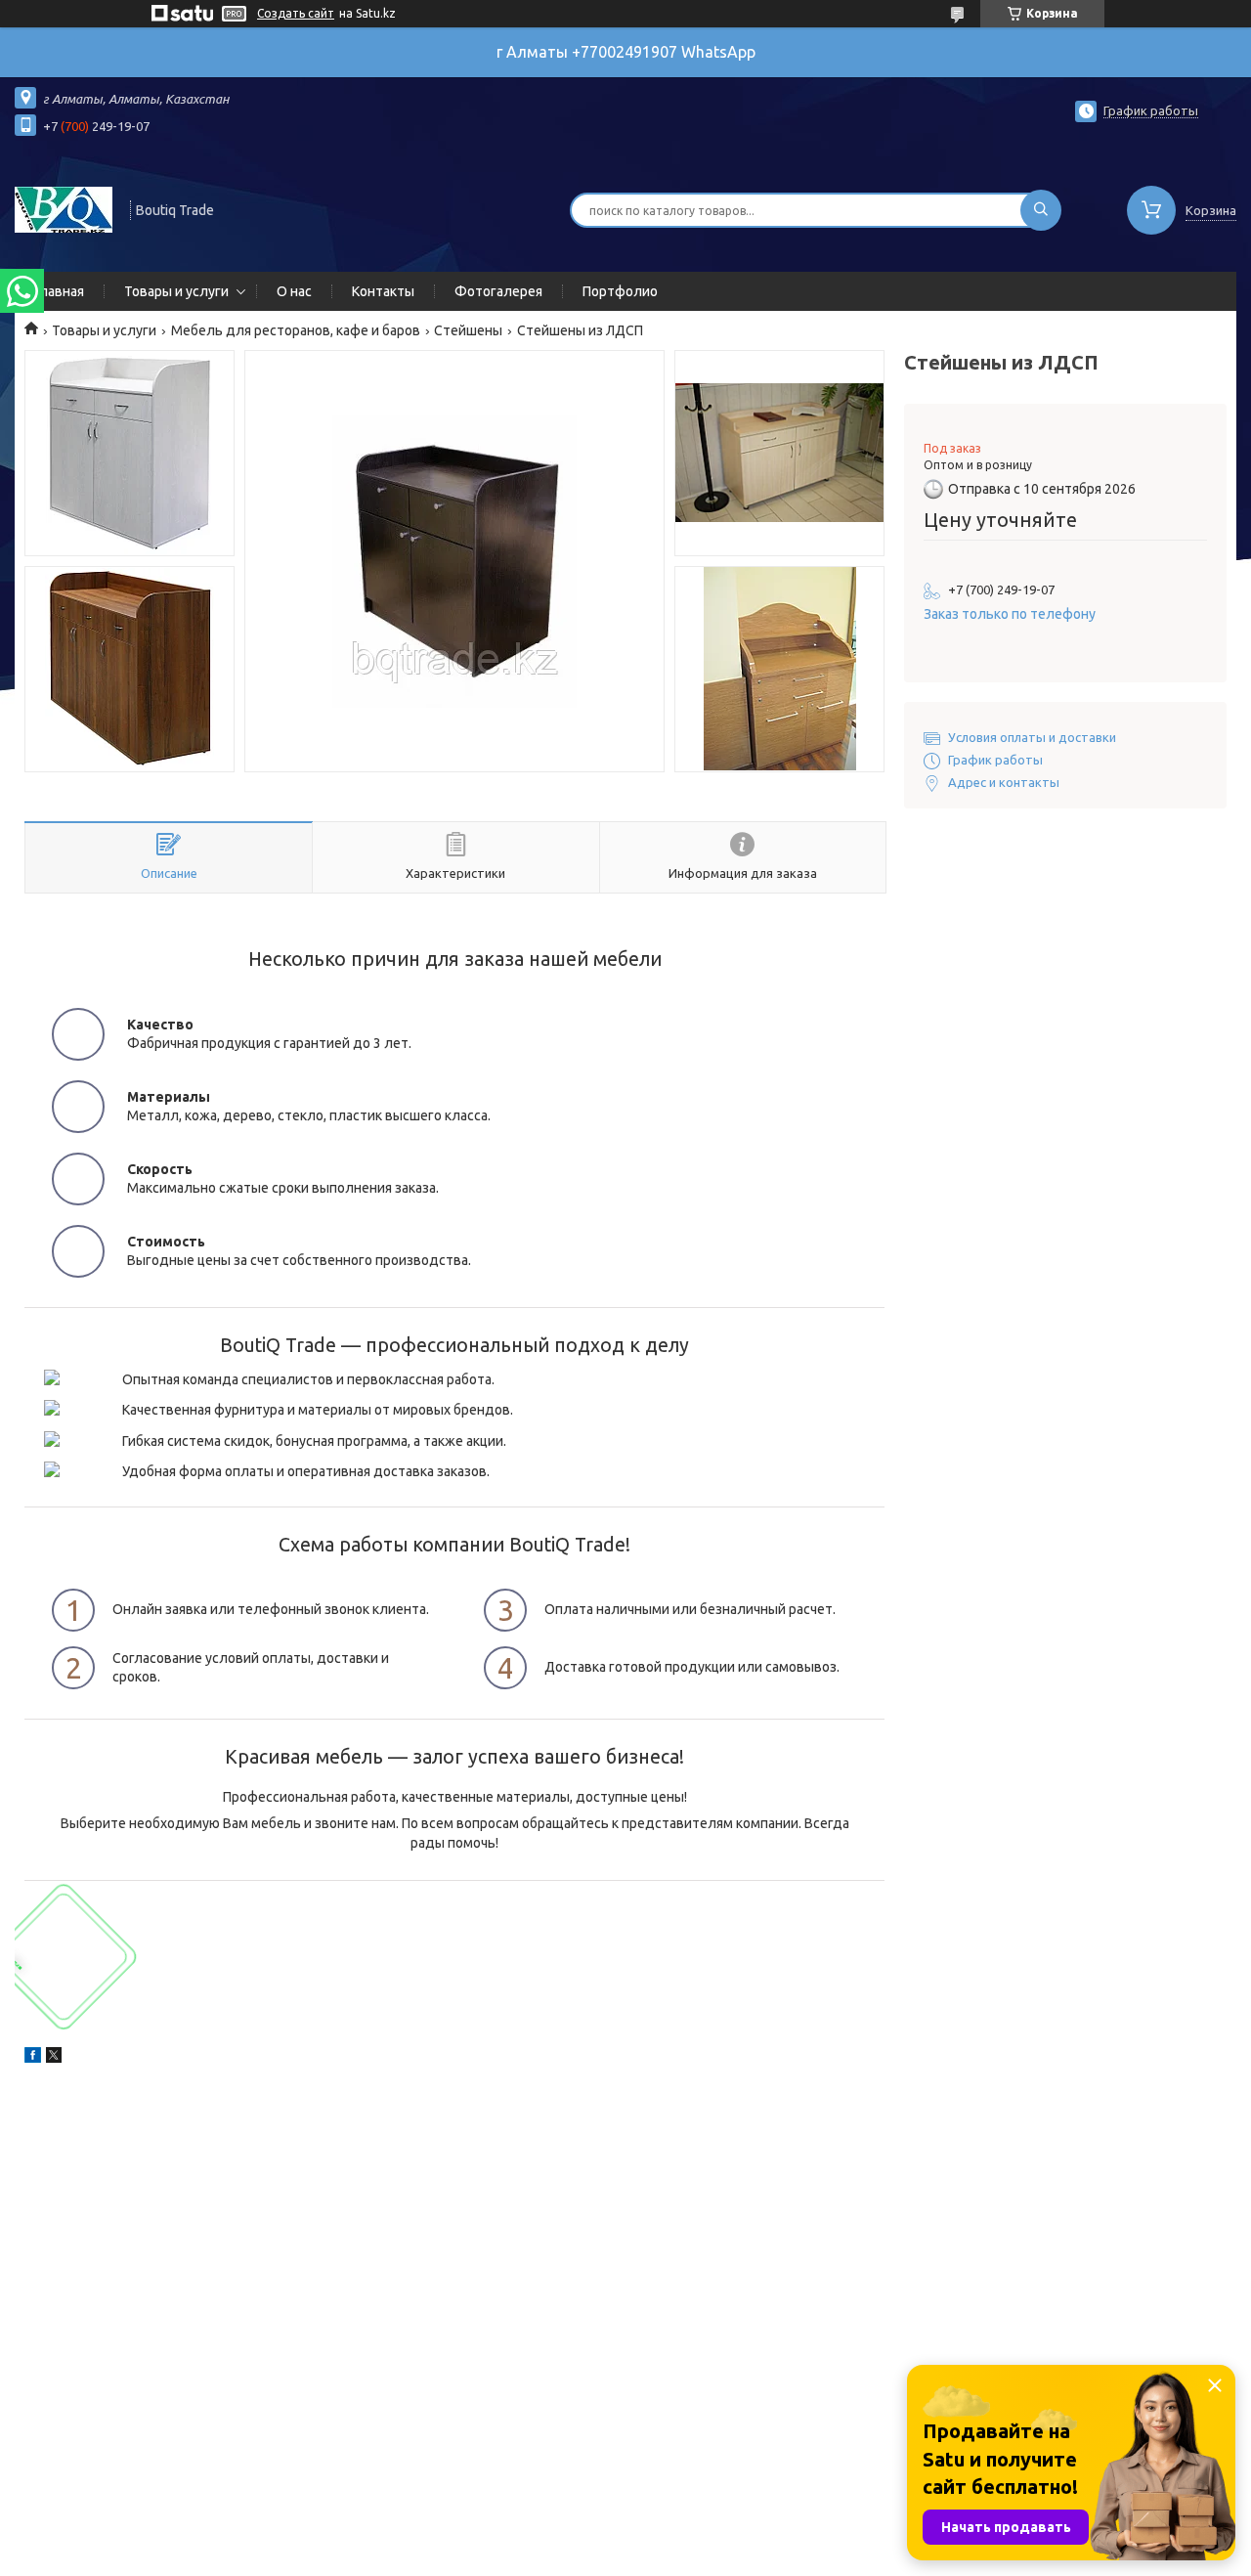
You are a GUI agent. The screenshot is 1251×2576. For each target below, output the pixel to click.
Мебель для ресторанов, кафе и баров (296, 330)
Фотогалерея (498, 291)
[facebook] (33, 2058)
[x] (54, 2058)
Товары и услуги (176, 291)
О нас (294, 291)
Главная (59, 291)
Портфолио (620, 291)
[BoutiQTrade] (64, 208)
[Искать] (1041, 210)
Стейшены (468, 330)
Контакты (383, 291)
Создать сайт (296, 13)
